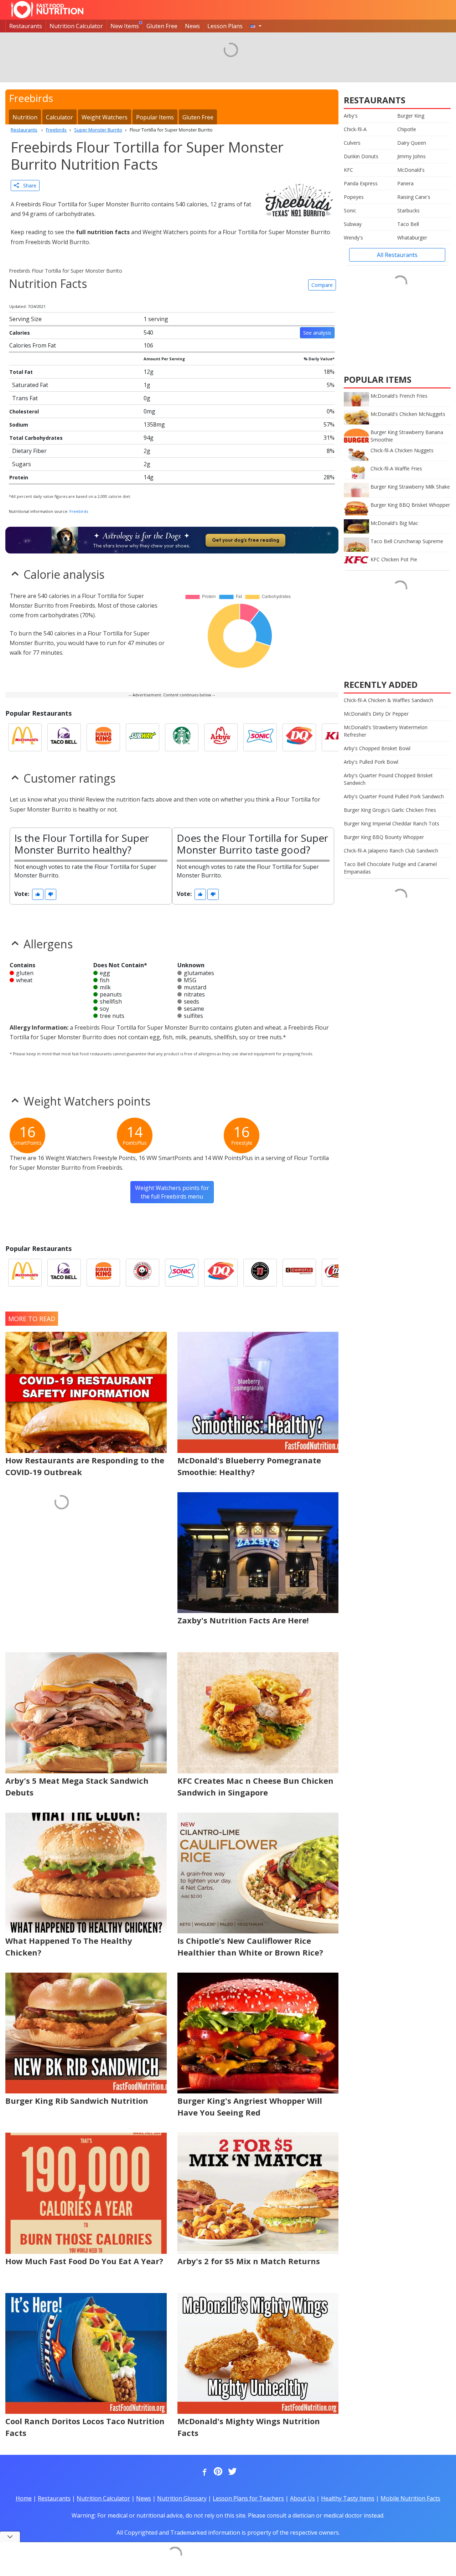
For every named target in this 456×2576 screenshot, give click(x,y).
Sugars (22, 464)
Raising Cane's (414, 197)
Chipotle (407, 129)
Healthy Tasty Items (348, 2498)
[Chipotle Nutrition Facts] (299, 1273)
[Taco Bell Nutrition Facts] (64, 737)
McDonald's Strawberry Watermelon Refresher (386, 731)
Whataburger (412, 238)
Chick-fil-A (355, 129)
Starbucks (408, 210)
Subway (353, 224)
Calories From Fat (33, 345)
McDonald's (411, 170)
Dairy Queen (412, 143)
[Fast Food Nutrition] (47, 10)
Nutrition (25, 117)
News (192, 26)
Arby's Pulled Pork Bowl (371, 762)
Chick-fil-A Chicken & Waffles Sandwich (388, 700)
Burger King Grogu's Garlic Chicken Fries (390, 810)
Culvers (352, 143)
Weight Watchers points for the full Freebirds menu (172, 1192)
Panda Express (361, 183)
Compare (322, 285)
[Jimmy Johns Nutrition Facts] (260, 1273)
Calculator (59, 117)
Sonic (350, 210)
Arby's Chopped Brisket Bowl (377, 748)
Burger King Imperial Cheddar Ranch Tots (392, 823)
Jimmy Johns (411, 156)
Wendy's (353, 238)
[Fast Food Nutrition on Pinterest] (217, 2472)
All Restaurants (397, 255)
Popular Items (155, 117)
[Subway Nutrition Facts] (142, 737)
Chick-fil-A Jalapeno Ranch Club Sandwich (391, 851)
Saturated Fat (30, 385)
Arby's (351, 116)
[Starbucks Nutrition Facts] (182, 737)
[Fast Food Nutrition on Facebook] (203, 2472)
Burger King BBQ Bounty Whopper (384, 837)
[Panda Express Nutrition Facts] (142, 1273)
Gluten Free (162, 26)
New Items (125, 26)
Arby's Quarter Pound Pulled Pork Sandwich (394, 796)
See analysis (317, 333)
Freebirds (79, 511)
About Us (302, 2498)
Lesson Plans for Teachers (248, 2498)
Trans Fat (25, 398)
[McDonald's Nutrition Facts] (25, 737)
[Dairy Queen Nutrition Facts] (299, 737)
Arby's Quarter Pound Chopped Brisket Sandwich (388, 779)
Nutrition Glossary (182, 2498)
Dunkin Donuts (361, 156)
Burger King (411, 116)
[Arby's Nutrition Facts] (221, 737)
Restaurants (26, 26)
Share (28, 186)
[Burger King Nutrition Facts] (103, 737)
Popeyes (354, 197)
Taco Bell (408, 224)
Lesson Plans (225, 26)
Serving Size (25, 319)
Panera (405, 183)
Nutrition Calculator (76, 26)
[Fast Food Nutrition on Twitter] (232, 2472)
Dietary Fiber (29, 451)
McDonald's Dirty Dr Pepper (376, 714)
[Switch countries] (256, 26)
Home (24, 2498)
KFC (348, 170)
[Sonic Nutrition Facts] (260, 737)
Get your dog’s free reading (246, 540)
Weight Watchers (105, 117)
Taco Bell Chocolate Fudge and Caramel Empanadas (390, 868)
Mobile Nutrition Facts (410, 2498)
